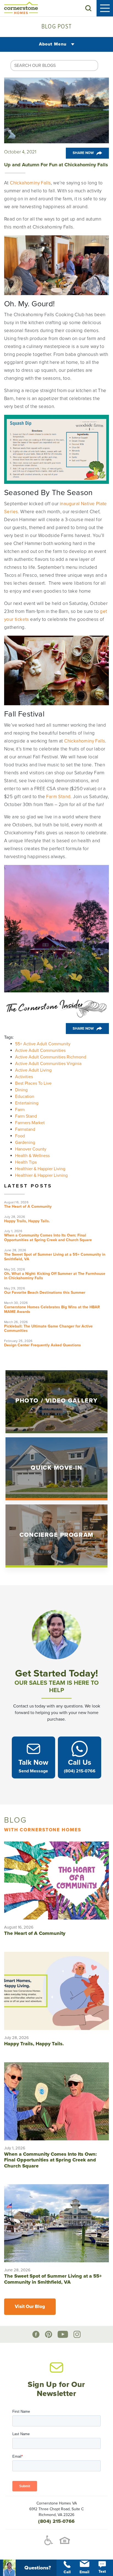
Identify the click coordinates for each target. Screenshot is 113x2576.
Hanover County (31, 1149)
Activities (24, 1077)
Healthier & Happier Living (40, 1169)
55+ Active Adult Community (43, 1044)
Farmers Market (30, 1123)
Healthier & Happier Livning (41, 1175)
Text (102, 2571)
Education (25, 1096)
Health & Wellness (32, 1156)
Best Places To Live (33, 1083)
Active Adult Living (33, 1070)
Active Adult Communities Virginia (48, 1064)
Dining (21, 1090)
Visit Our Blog (30, 2307)
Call (67, 2572)
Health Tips (26, 1162)
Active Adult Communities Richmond (51, 1057)
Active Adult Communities (40, 1050)
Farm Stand (26, 1116)
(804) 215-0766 (56, 2521)
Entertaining (27, 1103)
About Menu (53, 44)
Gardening (25, 1143)
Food (20, 1136)
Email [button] (84, 2572)
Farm (20, 1110)
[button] (88, 8)
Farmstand (25, 1129)
